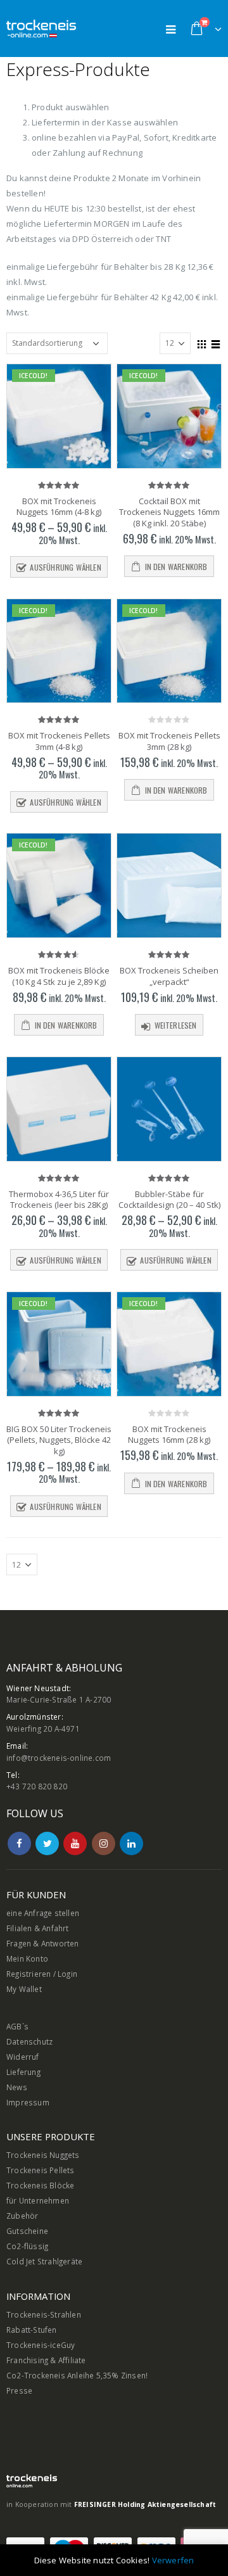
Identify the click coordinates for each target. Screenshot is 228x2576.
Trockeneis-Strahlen (44, 2314)
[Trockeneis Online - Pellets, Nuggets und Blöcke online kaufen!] (41, 29)
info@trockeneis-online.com (59, 1758)
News (17, 2087)
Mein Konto (27, 1958)
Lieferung (23, 2072)
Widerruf (23, 2057)
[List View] (216, 343)
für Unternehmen (38, 2200)
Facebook (19, 1843)
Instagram (104, 1843)
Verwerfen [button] (173, 2560)
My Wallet (24, 1989)
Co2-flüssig (27, 2246)
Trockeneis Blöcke (40, 2185)
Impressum (28, 2102)
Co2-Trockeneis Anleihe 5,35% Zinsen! (77, 2375)
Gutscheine (27, 2231)
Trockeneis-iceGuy (41, 2345)
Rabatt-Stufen (32, 2330)
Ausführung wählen (65, 567)
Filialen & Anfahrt (38, 1928)
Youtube (75, 1843)
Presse (19, 2390)
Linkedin (131, 1843)
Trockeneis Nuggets (43, 2155)
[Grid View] (202, 343)
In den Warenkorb (176, 567)
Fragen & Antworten (43, 1943)
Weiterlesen (176, 1025)
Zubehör (22, 2216)
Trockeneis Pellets (41, 2170)
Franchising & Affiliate (46, 2360)
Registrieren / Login (42, 1974)
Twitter (47, 1843)
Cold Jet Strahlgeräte (44, 2261)
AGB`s (17, 2026)
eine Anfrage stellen (43, 1913)
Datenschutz (29, 2041)
